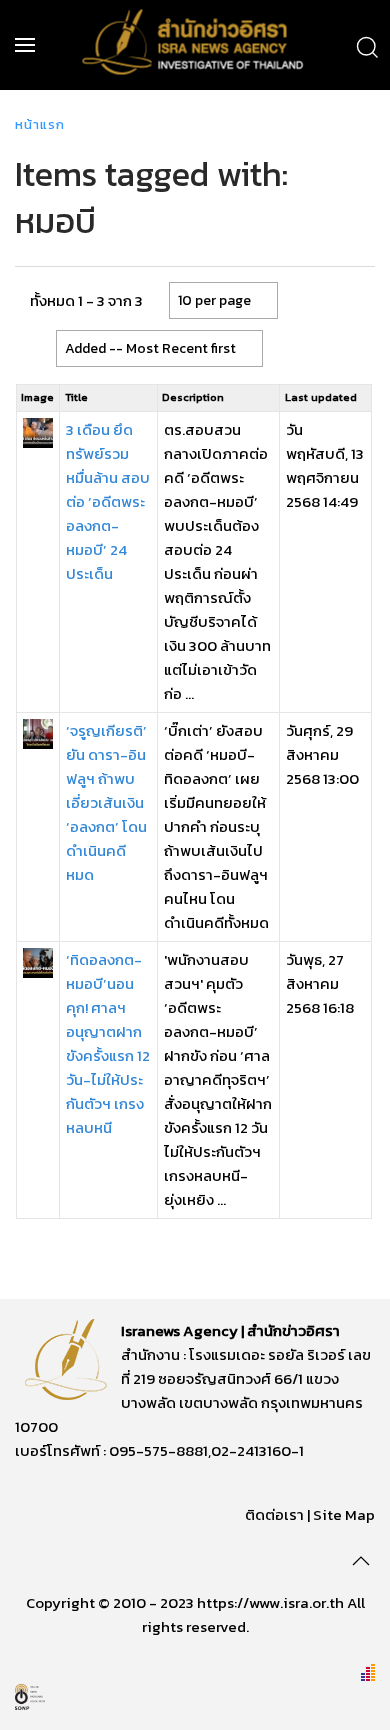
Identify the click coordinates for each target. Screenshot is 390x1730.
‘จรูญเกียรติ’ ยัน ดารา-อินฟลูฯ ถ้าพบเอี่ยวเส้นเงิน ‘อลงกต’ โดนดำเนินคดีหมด (106, 802)
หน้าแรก (40, 124)
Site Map (344, 1514)
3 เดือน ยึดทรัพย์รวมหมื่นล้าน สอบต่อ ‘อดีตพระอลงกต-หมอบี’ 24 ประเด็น (108, 501)
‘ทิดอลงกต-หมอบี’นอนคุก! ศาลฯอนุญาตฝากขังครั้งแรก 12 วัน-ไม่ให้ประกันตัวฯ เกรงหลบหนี (108, 1043)
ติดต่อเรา (274, 1514)
